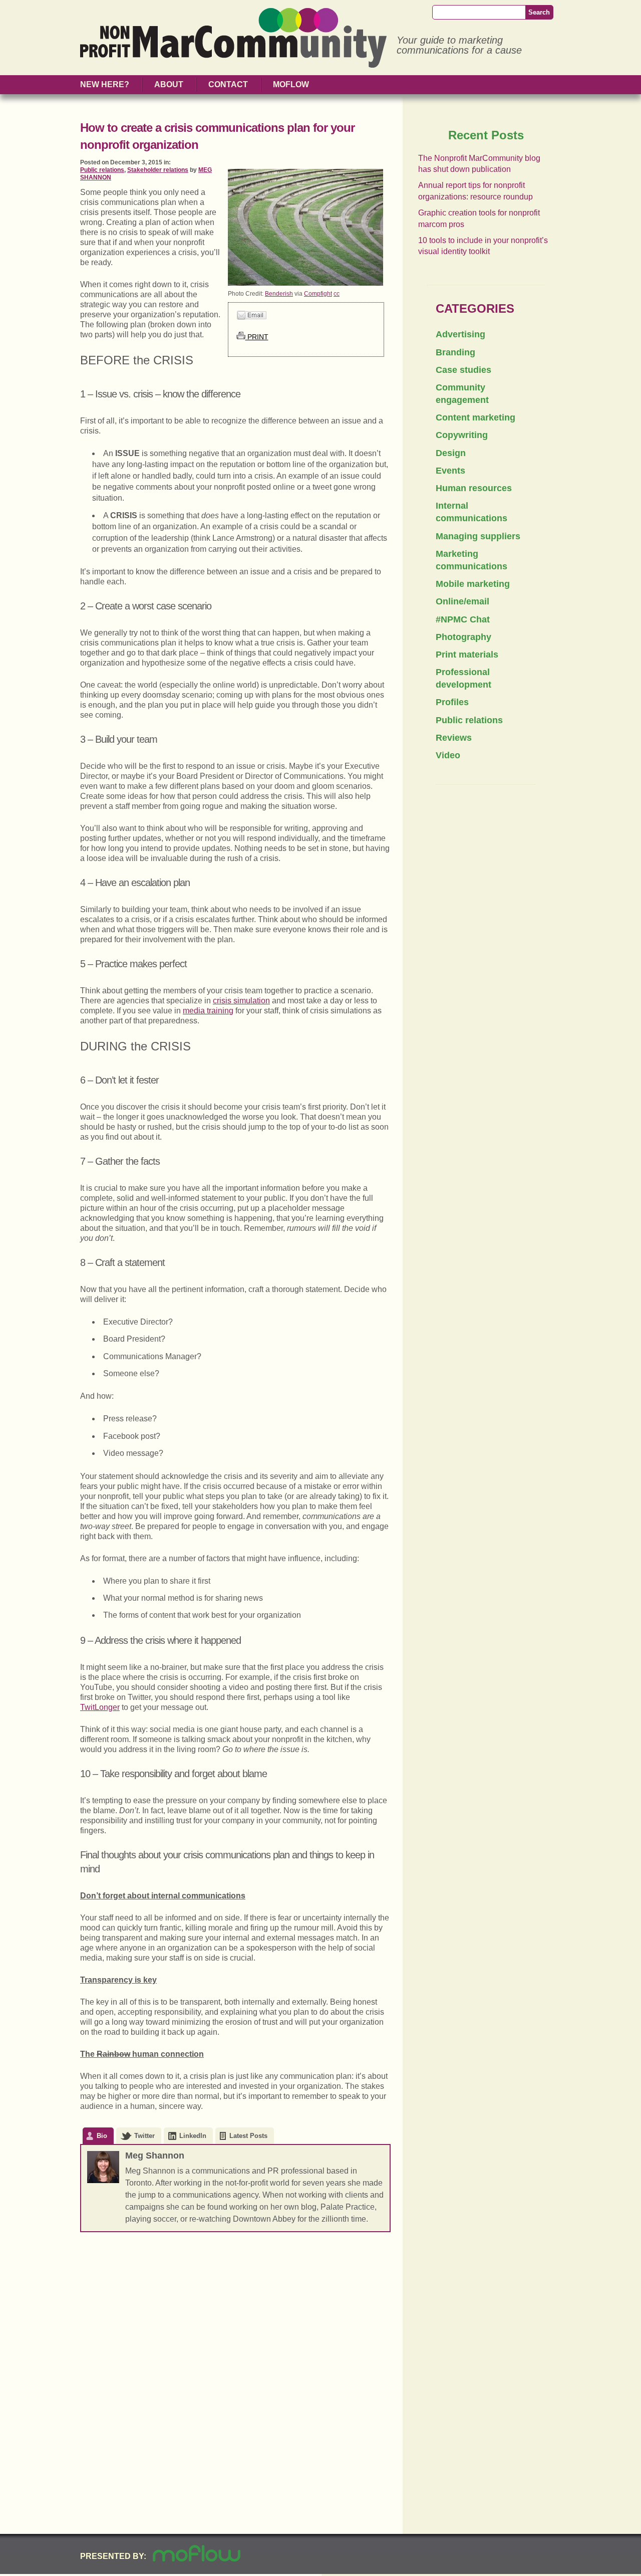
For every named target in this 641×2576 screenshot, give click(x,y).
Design (451, 453)
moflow (291, 84)
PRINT (257, 337)
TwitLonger (100, 1707)
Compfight (318, 294)
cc (337, 294)
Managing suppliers (478, 536)
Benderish (279, 294)
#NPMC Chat (463, 619)
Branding (455, 352)
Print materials (467, 655)
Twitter (144, 2136)
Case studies (463, 370)
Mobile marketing (473, 584)
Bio (102, 2136)
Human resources (474, 488)
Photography (463, 637)
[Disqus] (235, 2374)
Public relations (102, 170)
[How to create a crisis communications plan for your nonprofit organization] (305, 283)
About (169, 84)
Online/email (462, 601)
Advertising (460, 334)
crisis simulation (241, 1001)
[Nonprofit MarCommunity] (233, 63)
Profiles (452, 702)
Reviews (454, 738)
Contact (228, 84)
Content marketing (475, 417)
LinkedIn (193, 2136)
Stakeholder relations (158, 170)
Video (448, 755)
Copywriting (462, 435)
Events (450, 471)
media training (208, 1011)
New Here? (105, 84)
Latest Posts (248, 2136)
